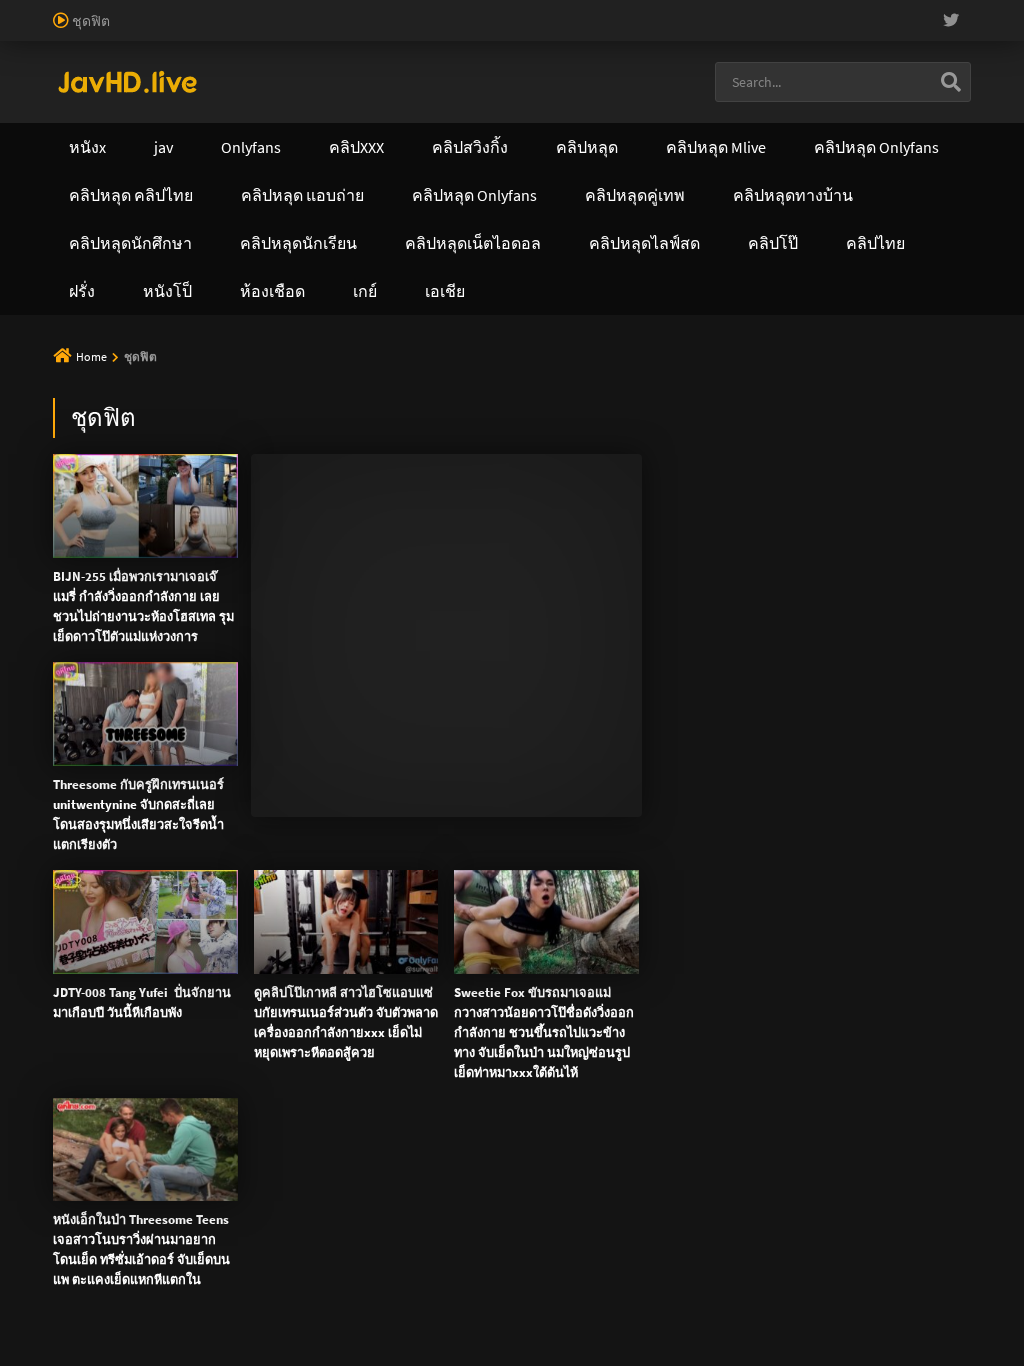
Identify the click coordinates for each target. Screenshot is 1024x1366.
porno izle (70, 10)
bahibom (481, 10)
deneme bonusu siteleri (211, 31)
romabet (292, 73)
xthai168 (661, 471)
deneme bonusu (526, 31)
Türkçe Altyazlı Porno (177, 94)
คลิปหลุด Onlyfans (560, 147)
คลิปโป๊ (876, 147)
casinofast (414, 10)
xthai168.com (568, 237)
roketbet (354, 73)
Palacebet (345, 10)
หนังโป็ (460, 195)
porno (18, 10)
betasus (798, 52)
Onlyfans (138, 147)
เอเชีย (569, 195)
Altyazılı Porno (372, 471)
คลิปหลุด (403, 147)
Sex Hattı (80, 94)
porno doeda (142, 10)
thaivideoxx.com (467, 300)
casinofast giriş (212, 73)
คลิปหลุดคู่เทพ (737, 147)
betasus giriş (727, 52)
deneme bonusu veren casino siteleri (812, 10)
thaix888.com (887, 342)
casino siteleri (90, 31)
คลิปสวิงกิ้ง (270, 147)
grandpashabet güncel (558, 73)
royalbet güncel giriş (245, 10)
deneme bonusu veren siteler (605, 10)
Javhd (607, 471)
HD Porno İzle (467, 471)
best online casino (290, 52)
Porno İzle (548, 471)
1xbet (663, 52)
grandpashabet (435, 73)
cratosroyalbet (44, 73)
